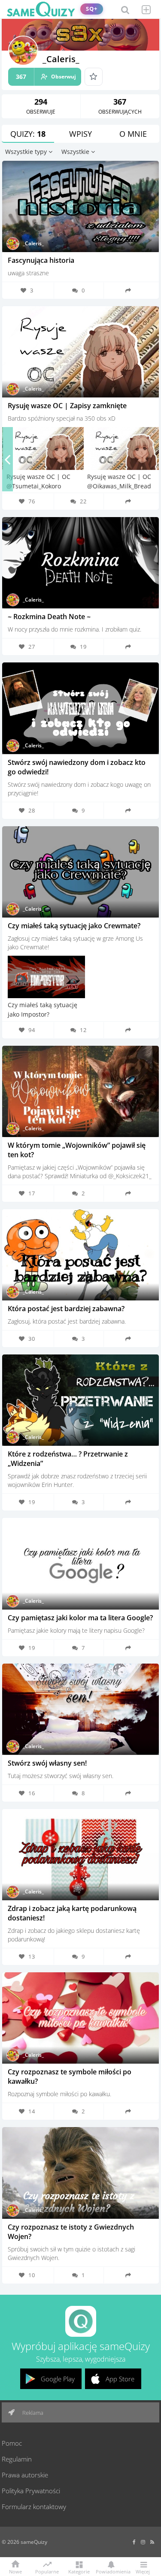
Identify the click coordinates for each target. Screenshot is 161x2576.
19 (83, 647)
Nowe (15, 2571)
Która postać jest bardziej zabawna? (66, 1309)
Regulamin (17, 2459)
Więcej (143, 2571)
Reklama (32, 2413)
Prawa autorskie (25, 2475)
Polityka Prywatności (31, 2491)
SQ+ (92, 9)
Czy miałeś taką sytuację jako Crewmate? (74, 926)
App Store (120, 2379)
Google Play (58, 2379)
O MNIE (133, 134)
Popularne (47, 2571)
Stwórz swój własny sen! (47, 1763)
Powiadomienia (111, 2571)
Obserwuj (46, 77)
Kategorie (79, 2571)
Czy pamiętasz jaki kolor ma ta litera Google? (80, 1618)
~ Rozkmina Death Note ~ (49, 617)
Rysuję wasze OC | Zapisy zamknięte (67, 406)
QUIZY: (28, 134)
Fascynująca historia (41, 260)
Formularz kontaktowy (34, 2507)
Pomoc (12, 2443)
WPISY (80, 134)
